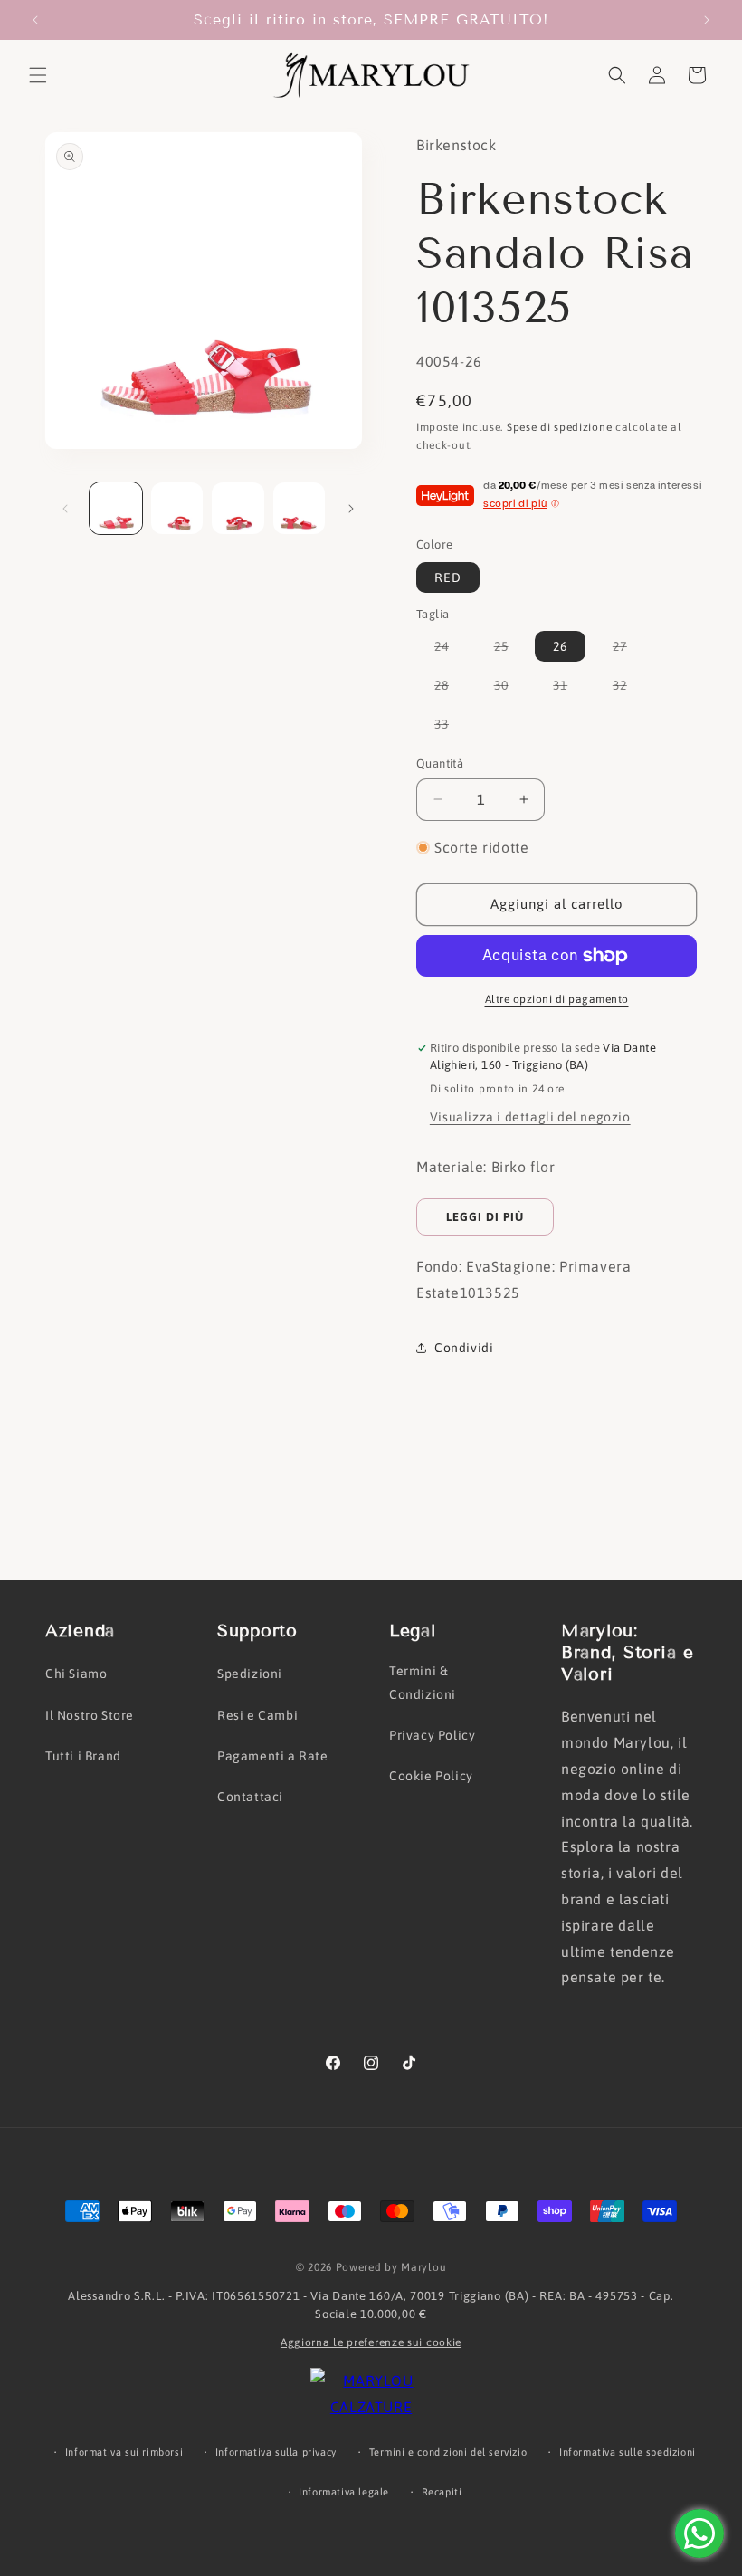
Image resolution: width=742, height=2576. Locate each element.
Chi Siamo (76, 1674)
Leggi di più (485, 1217)
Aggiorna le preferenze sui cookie (371, 2342)
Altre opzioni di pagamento (557, 999)
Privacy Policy (432, 1735)
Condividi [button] (464, 1348)
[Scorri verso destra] (351, 509)
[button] (38, 75)
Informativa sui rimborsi (124, 2452)
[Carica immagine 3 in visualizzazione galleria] (238, 509)
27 (629, 650)
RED (448, 577)
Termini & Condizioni (423, 1682)
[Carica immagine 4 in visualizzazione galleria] (300, 509)
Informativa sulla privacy (276, 2452)
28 (451, 689)
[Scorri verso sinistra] (65, 509)
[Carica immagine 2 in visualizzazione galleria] (177, 509)
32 (629, 689)
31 (569, 689)
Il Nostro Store (90, 1715)
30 (510, 689)
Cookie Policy (431, 1776)
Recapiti (442, 2492)
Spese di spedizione (559, 427)
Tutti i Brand (83, 1756)
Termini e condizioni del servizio (448, 2452)
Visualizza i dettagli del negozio (530, 1117)
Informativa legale (344, 2492)
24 (451, 650)
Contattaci (250, 1797)
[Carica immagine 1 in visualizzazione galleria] (116, 509)
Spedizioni (250, 1674)
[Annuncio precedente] (35, 20)
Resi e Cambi (257, 1715)
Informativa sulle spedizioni (628, 2452)
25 (510, 650)
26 (560, 646)
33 (451, 728)
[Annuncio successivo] (707, 20)
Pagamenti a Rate (273, 1756)
